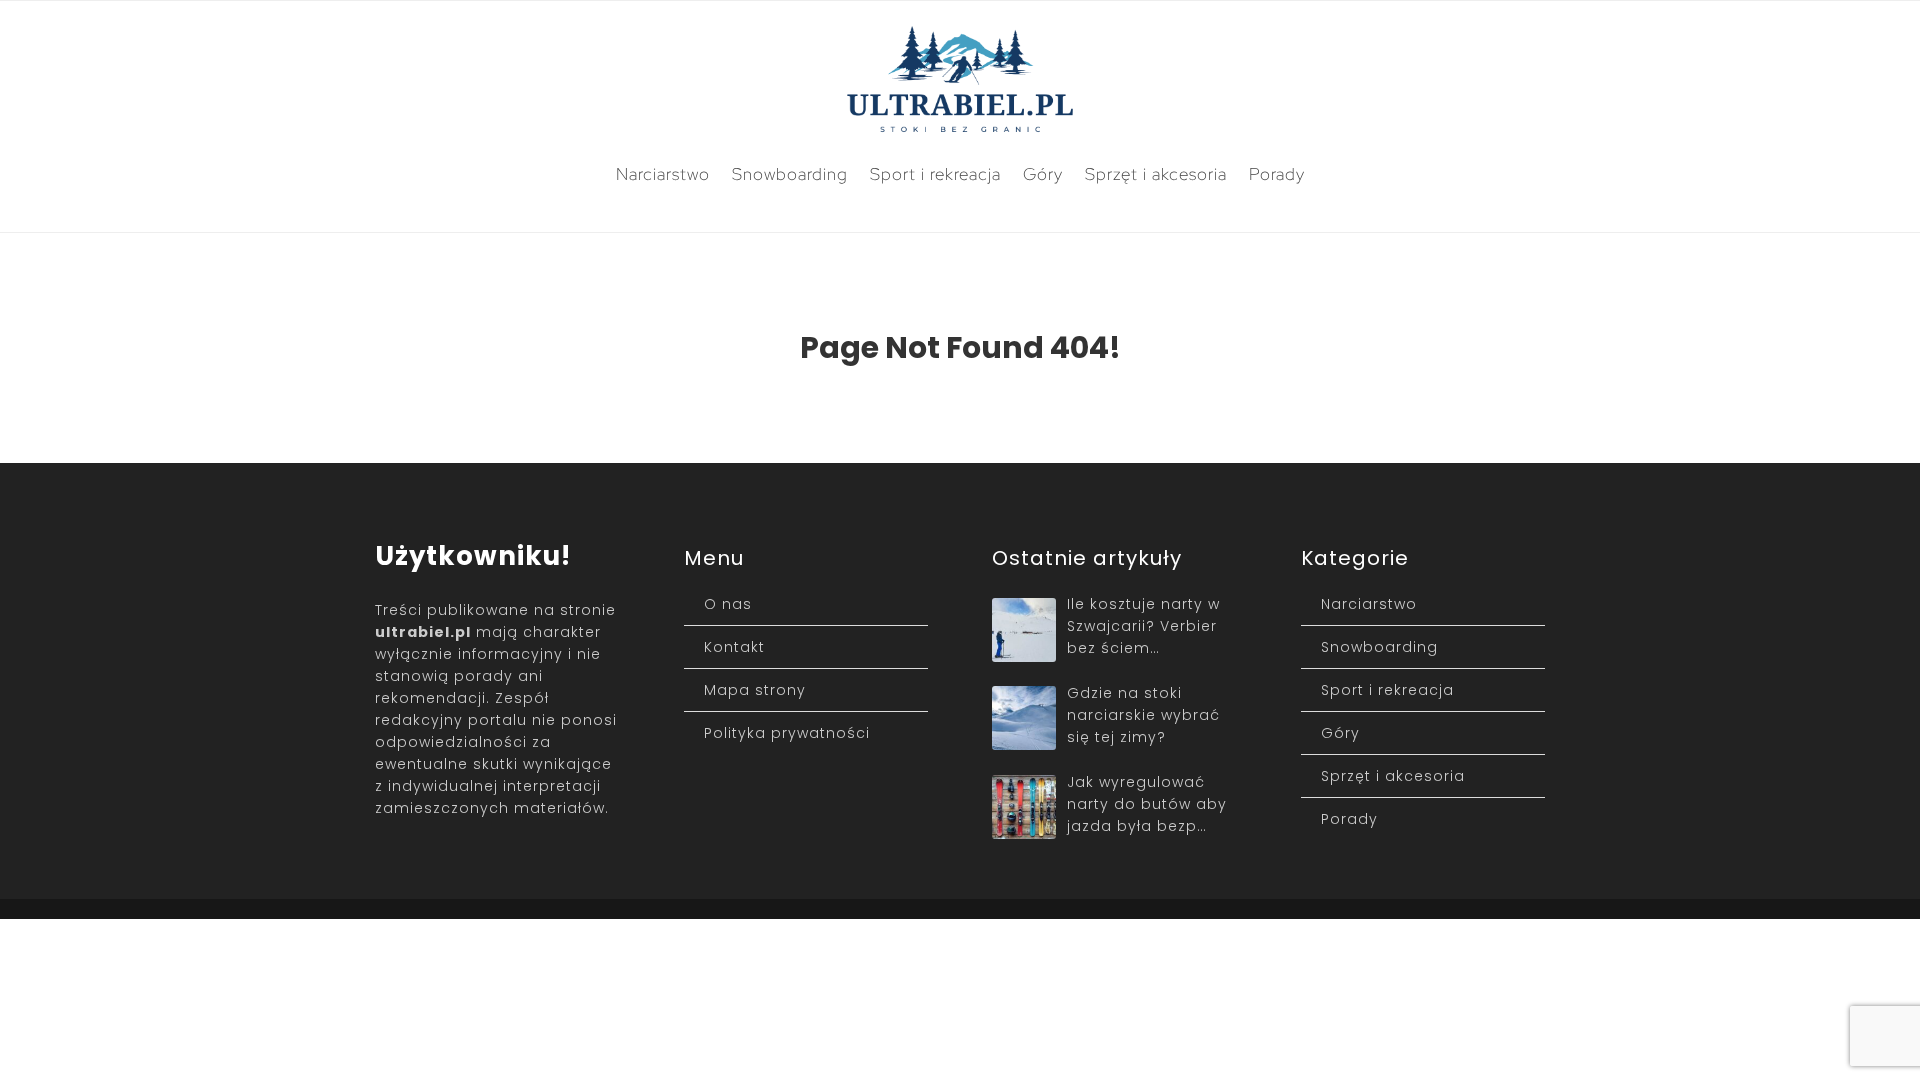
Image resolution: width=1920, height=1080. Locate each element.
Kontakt (734, 647)
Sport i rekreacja (935, 174)
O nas (728, 604)
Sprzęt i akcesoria (1156, 174)
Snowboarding (790, 174)
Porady (1277, 174)
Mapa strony (755, 690)
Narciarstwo (663, 174)
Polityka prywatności (787, 733)
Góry (1043, 174)
